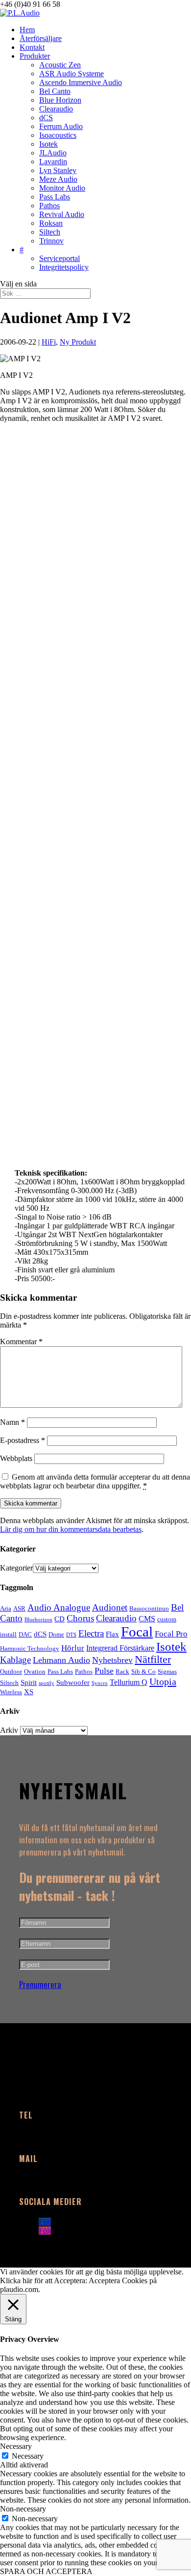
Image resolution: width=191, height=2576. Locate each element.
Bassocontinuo (149, 1608)
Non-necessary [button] (23, 2509)
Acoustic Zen (60, 65)
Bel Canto (55, 91)
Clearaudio (56, 109)
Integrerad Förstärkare (120, 1648)
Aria (6, 1608)
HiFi (49, 342)
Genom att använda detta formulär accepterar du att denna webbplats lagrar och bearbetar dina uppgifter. (95, 1481)
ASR (19, 1608)
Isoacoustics (58, 135)
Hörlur (73, 1648)
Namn (12, 1422)
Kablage (15, 1660)
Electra (91, 1633)
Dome (56, 1634)
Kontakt (32, 47)
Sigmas (167, 1671)
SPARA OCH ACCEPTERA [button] (46, 2571)
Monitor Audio (62, 188)
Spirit (29, 1682)
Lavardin (53, 162)
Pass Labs (55, 197)
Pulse (104, 1671)
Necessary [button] (16, 2446)
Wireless (11, 1692)
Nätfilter (153, 1659)
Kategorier (16, 1568)
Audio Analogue (59, 1607)
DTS (71, 1635)
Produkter (35, 56)
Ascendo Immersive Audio (81, 82)
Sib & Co (143, 1671)
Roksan (51, 223)
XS (29, 1692)
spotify (47, 1683)
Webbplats (16, 1458)
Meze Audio (58, 179)
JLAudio (53, 153)
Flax (112, 1634)
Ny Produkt (78, 342)
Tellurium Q (129, 1682)
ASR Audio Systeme (72, 74)
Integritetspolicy (64, 267)
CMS (147, 1619)
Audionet (110, 1607)
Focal (137, 1632)
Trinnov (51, 241)
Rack (122, 1671)
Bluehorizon (38, 1620)
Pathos (49, 206)
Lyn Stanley (58, 170)
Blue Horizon (60, 100)
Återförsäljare (41, 38)
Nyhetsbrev (112, 1660)
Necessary (28, 2456)
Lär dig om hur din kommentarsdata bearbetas (71, 1529)
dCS (46, 118)
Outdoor (11, 1671)
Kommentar (21, 1342)
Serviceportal (60, 258)
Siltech (50, 232)
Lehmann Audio (61, 1660)
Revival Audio (62, 214)
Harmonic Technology (30, 1648)
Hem (27, 30)
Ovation (35, 1671)
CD (60, 1619)
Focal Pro (171, 1634)
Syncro (100, 1683)
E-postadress (23, 1440)
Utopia (163, 1681)
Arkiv (9, 1730)
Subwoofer (73, 1682)
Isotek (48, 144)
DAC (25, 1634)
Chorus (80, 1618)
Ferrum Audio (61, 126)
